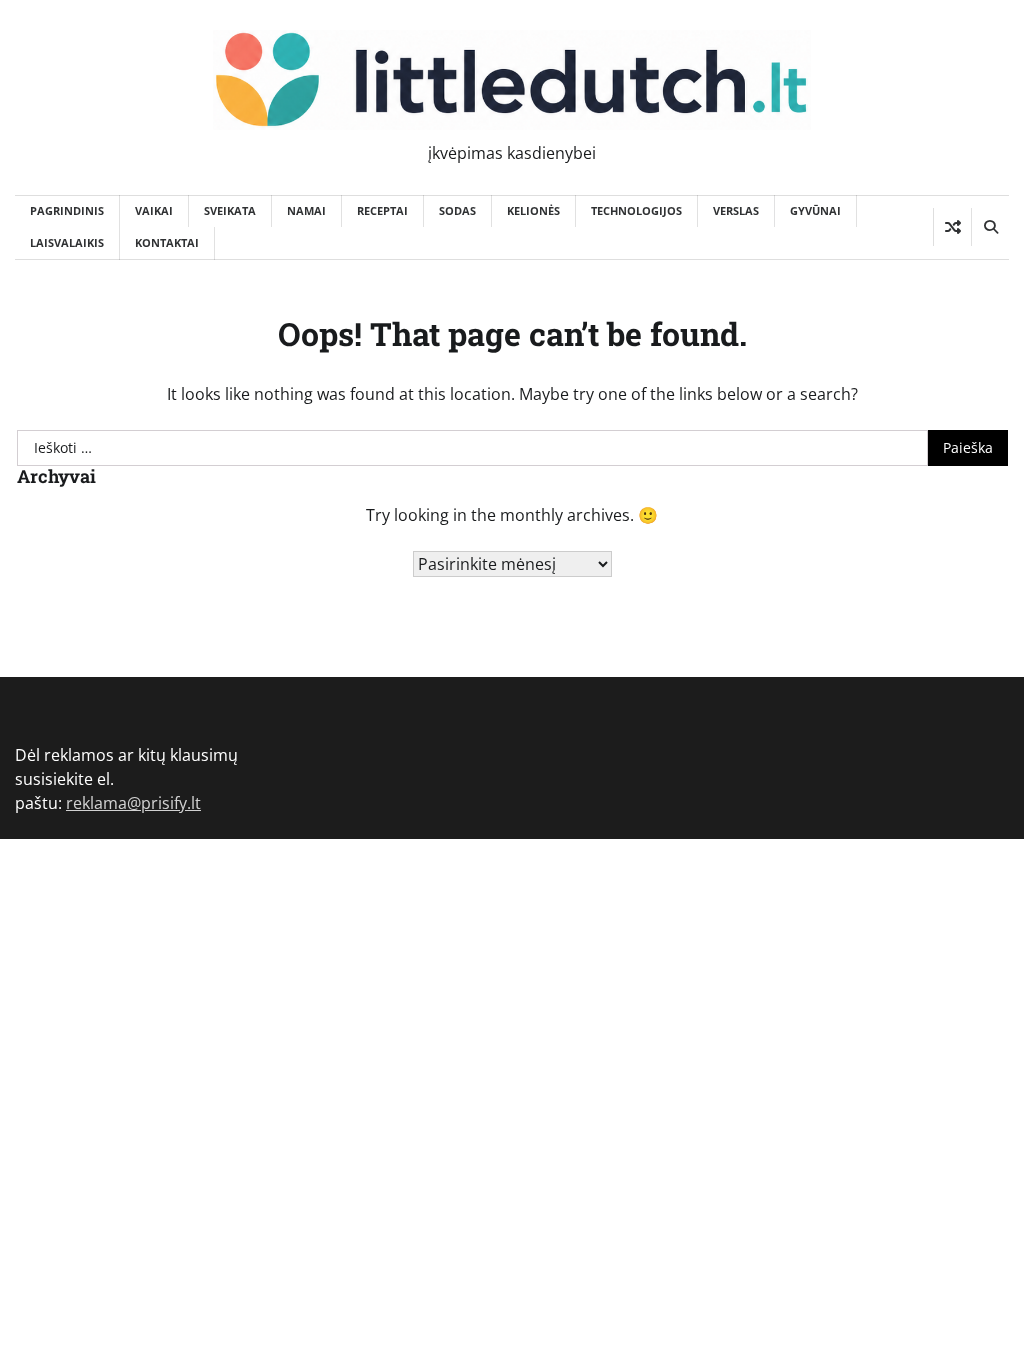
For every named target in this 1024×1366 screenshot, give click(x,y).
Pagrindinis (67, 210)
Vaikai (154, 210)
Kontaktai (167, 242)
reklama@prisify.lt (133, 803)
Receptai (382, 210)
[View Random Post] (952, 227)
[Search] (990, 227)
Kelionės (533, 210)
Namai (306, 210)
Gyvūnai (815, 210)
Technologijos (636, 210)
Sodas (457, 210)
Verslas (736, 210)
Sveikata (230, 210)
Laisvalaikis (67, 242)
